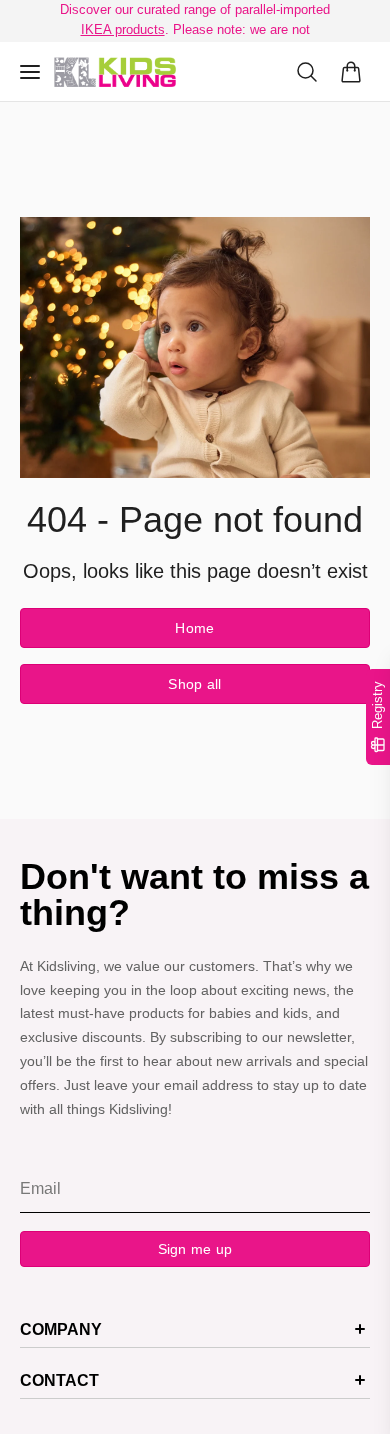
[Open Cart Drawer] (351, 72)
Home (194, 628)
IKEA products (123, 29)
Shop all (194, 684)
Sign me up (195, 1249)
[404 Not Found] (115, 72)
